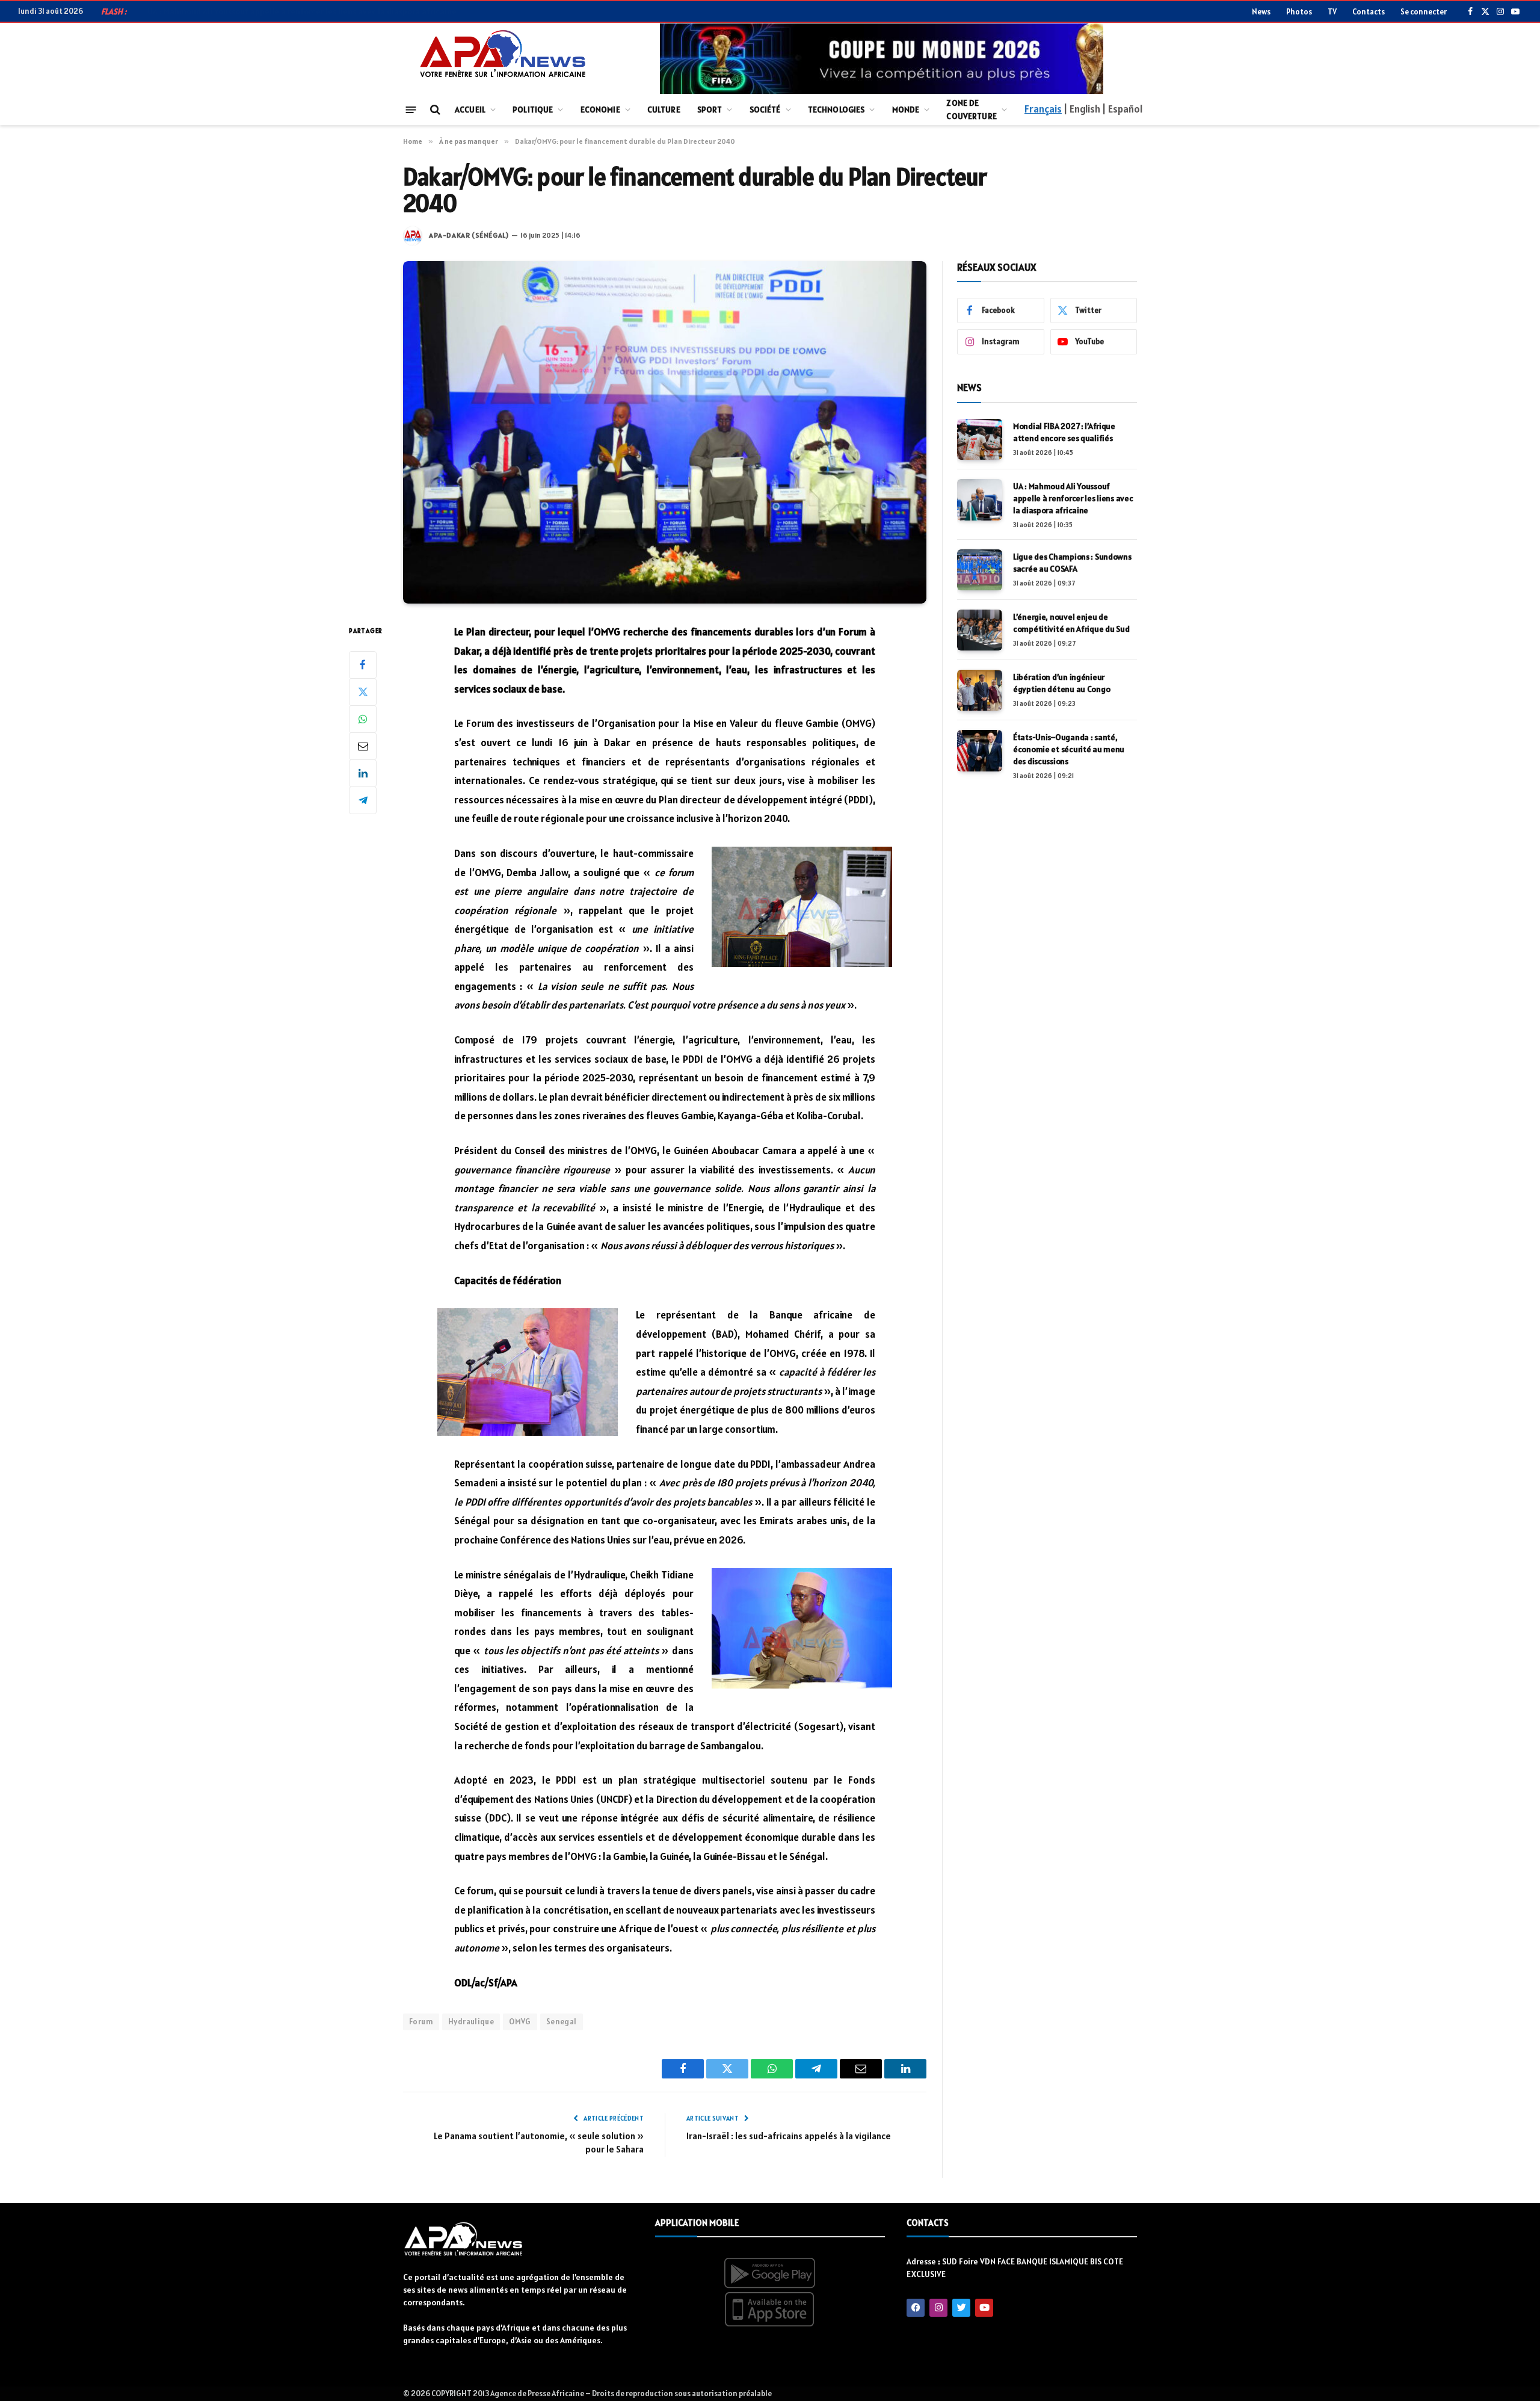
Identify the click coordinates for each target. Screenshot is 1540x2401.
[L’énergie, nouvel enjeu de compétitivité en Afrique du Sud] (980, 630)
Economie (600, 110)
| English (1082, 109)
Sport (710, 110)
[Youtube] (984, 2308)
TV (1332, 12)
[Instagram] (938, 2308)
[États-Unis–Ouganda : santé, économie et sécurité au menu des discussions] (980, 750)
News (1261, 12)
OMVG (520, 2022)
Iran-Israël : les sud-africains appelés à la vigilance (789, 2136)
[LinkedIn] (363, 773)
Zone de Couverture (971, 110)
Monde (906, 110)
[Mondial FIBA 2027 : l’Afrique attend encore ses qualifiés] (980, 439)
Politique (533, 110)
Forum (421, 2022)
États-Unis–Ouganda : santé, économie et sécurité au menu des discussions (1069, 749)
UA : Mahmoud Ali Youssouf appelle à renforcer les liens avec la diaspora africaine (302, 11)
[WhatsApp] (363, 718)
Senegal (562, 2022)
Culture (664, 110)
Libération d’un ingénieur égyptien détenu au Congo (1061, 683)
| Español (1122, 109)
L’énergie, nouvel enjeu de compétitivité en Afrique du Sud (1071, 623)
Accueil (470, 110)
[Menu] (411, 109)
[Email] (363, 746)
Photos (1299, 12)
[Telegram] (363, 800)
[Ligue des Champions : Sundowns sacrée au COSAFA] (980, 570)
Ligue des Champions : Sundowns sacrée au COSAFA (1072, 563)
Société (765, 110)
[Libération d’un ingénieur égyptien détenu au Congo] (980, 690)
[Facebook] (363, 664)
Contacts (1369, 12)
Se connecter (1424, 12)
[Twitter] (363, 691)
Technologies (836, 110)
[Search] (434, 110)
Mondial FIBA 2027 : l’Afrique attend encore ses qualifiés (1064, 432)
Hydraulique (471, 2022)
